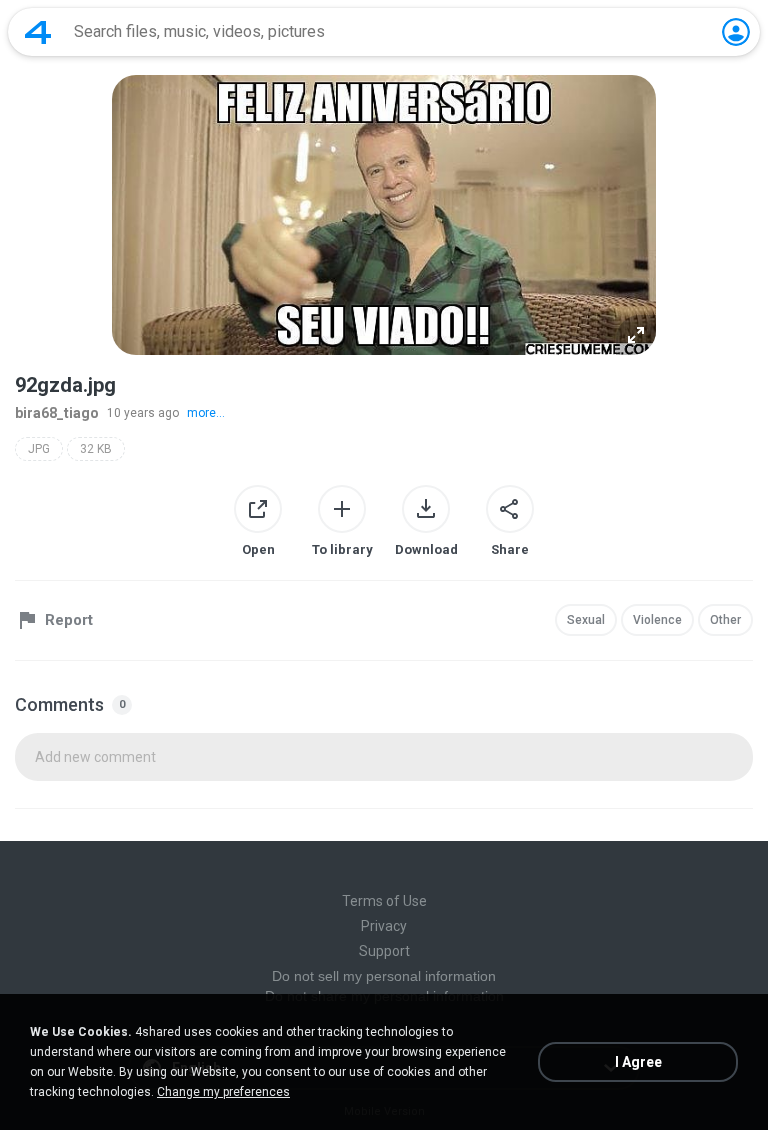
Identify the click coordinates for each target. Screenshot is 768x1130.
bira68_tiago (57, 413)
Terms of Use (384, 901)
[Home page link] (38, 32)
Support (384, 951)
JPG (39, 449)
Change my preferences (223, 1092)
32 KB (96, 449)
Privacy (384, 926)
